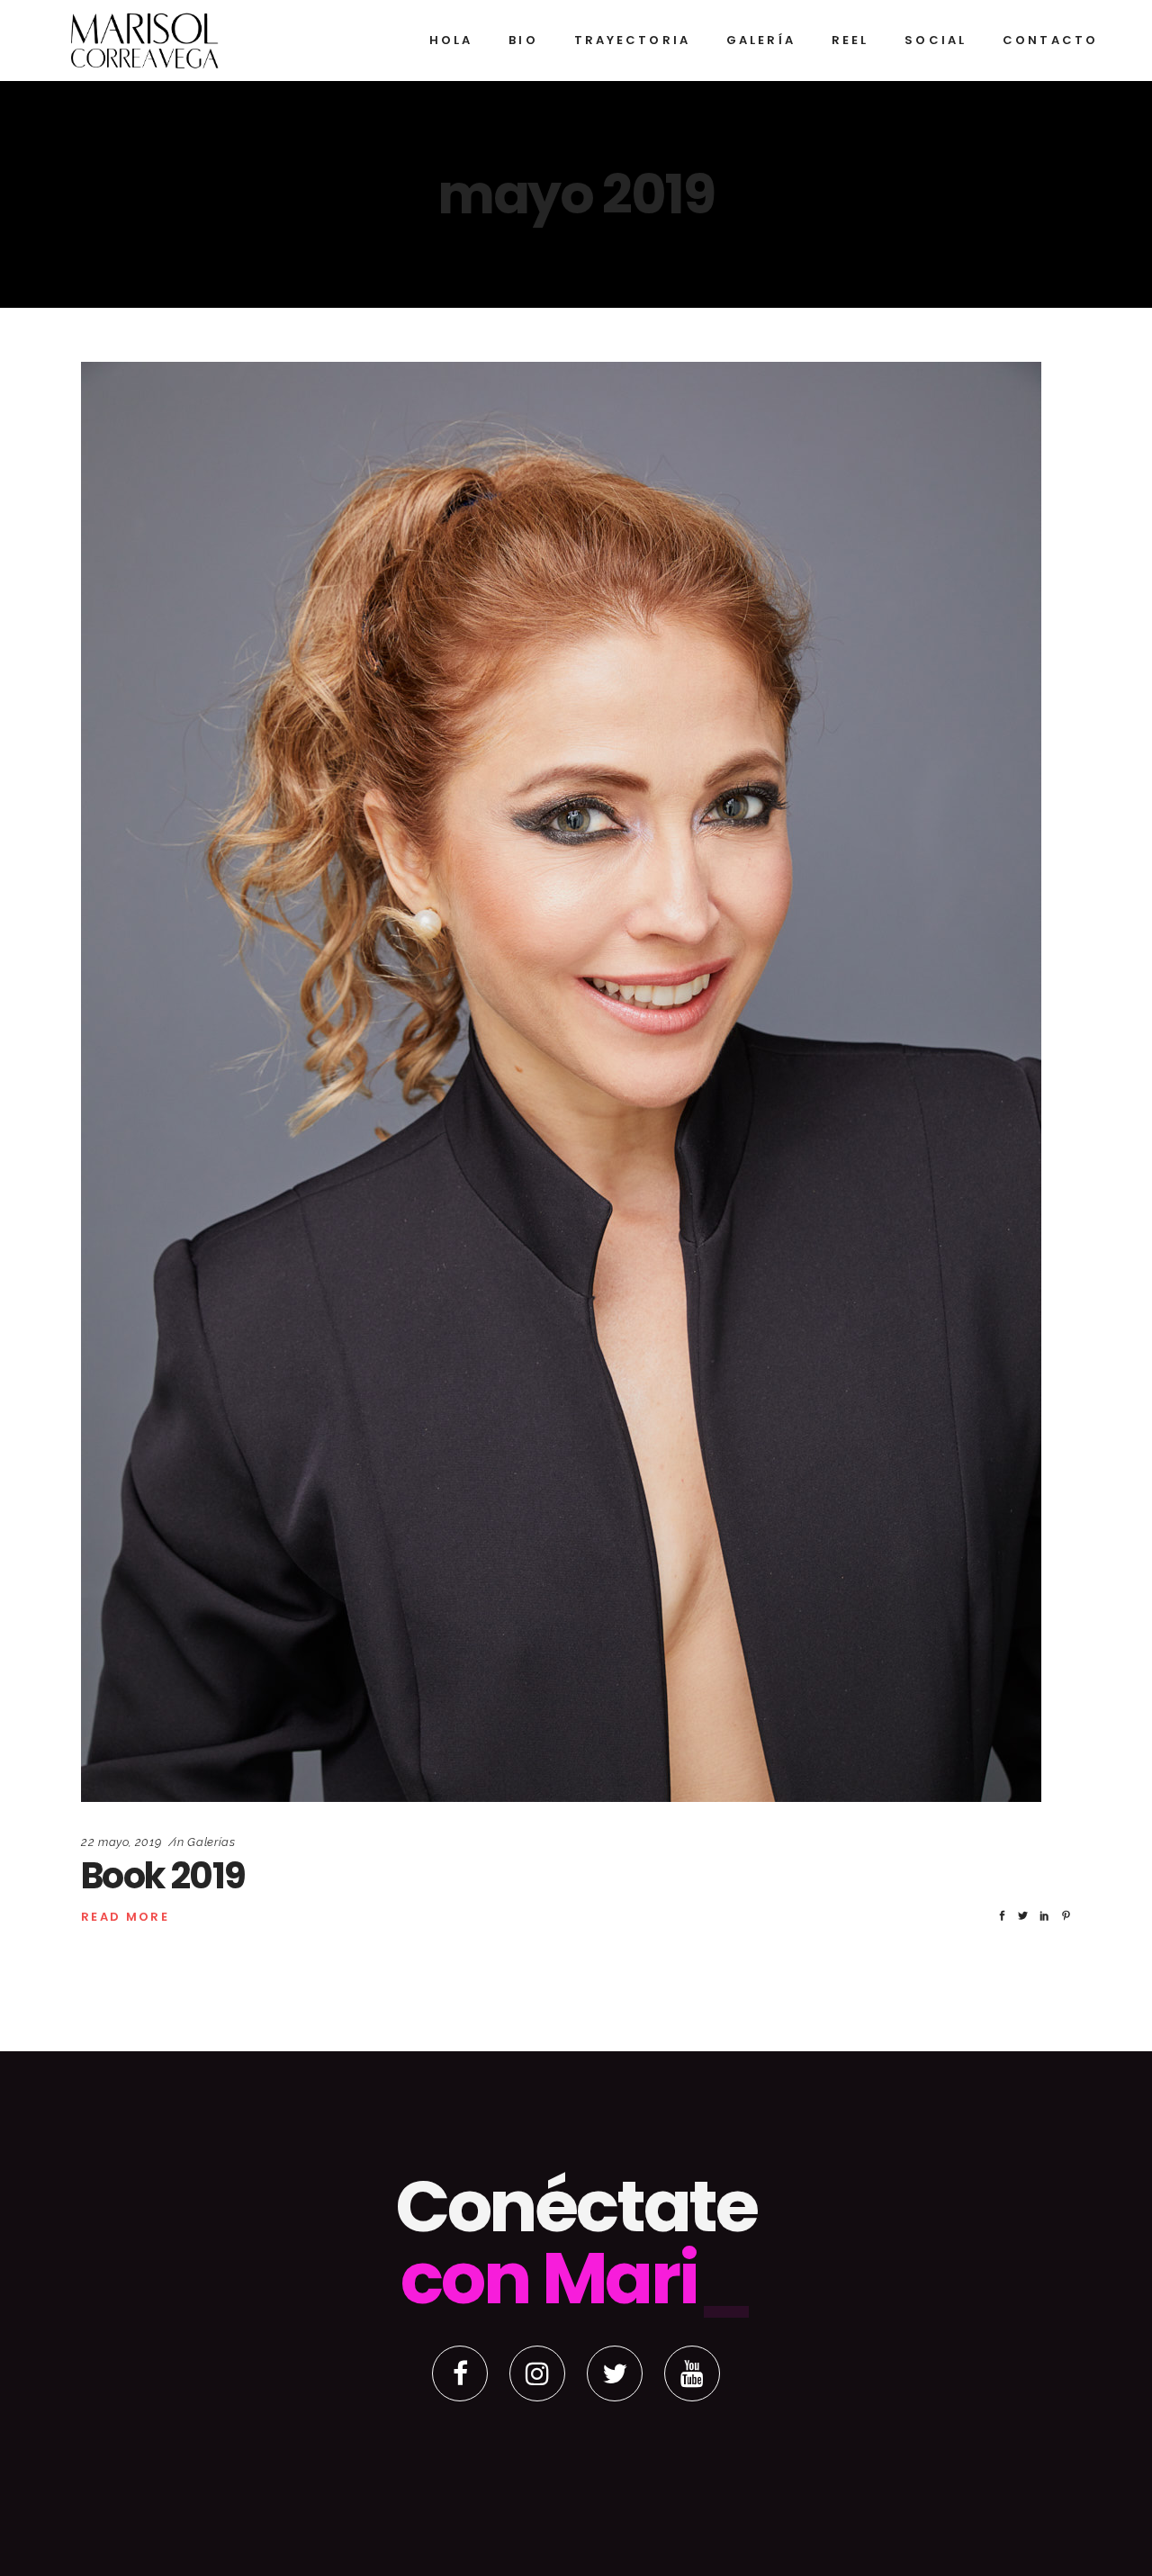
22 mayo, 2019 (121, 1842)
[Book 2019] (561, 1082)
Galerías (211, 1842)
